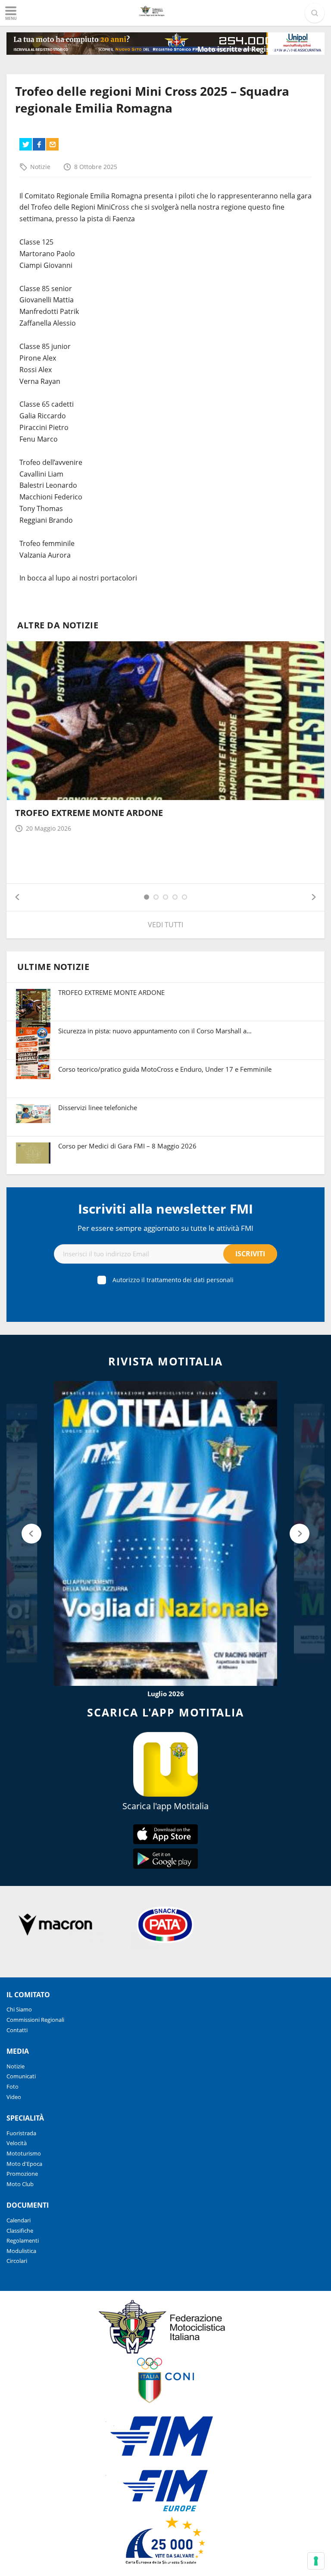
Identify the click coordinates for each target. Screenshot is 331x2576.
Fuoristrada (21, 2133)
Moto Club (20, 2184)
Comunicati (21, 2076)
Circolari (17, 2261)
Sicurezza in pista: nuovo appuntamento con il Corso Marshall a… (155, 1031)
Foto (12, 2087)
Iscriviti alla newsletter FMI (165, 1209)
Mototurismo (24, 2153)
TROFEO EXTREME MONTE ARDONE (89, 813)
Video (14, 2097)
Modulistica (21, 2251)
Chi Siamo (19, 2009)
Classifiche (20, 2231)
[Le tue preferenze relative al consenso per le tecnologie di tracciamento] (316, 2561)
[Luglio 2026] (165, 1533)
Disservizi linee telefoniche (98, 1108)
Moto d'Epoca (24, 2164)
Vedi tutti (165, 925)
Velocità (17, 2143)
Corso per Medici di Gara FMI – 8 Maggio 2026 (127, 1146)
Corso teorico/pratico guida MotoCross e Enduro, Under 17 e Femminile (165, 1069)
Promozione (22, 2174)
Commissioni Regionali (35, 2020)
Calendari (19, 2220)
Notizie (40, 167)
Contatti (17, 2030)
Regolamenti (23, 2240)
